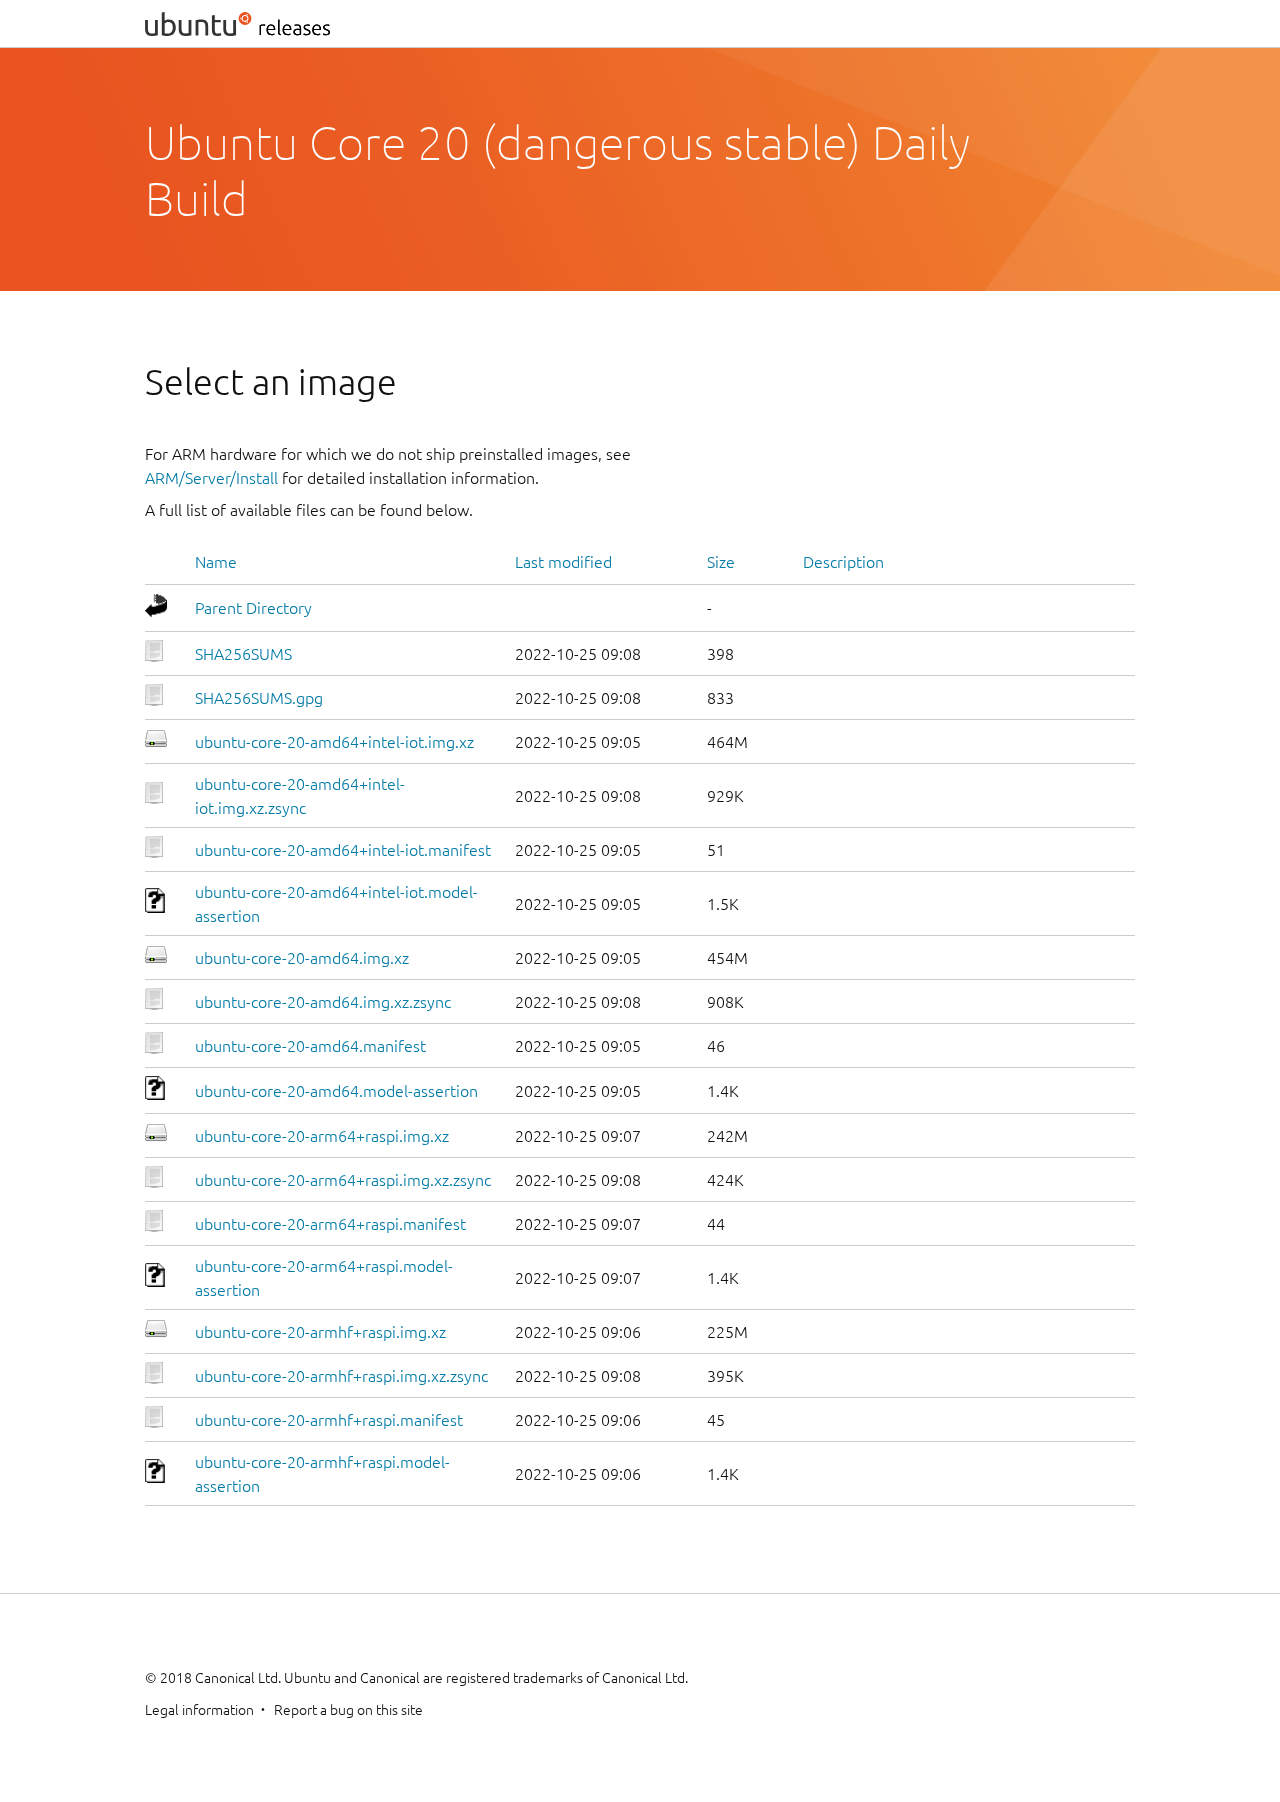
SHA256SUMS (243, 654)
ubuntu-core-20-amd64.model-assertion (336, 1091)
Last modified (563, 562)
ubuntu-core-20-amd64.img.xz (302, 958)
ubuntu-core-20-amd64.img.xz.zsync (323, 1002)
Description (843, 562)
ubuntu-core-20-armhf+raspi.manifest (329, 1420)
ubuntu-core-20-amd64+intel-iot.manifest (343, 850)
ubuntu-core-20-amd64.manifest (310, 1046)
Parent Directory (253, 608)
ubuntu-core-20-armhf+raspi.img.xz (320, 1332)
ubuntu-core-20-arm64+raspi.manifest (330, 1224)
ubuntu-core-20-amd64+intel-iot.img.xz (334, 742)
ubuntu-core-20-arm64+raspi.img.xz (322, 1136)
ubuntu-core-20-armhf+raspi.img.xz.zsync (341, 1376)
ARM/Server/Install (211, 478)
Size (721, 562)
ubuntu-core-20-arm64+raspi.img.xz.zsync (343, 1180)
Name (216, 562)
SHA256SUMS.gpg (259, 698)
